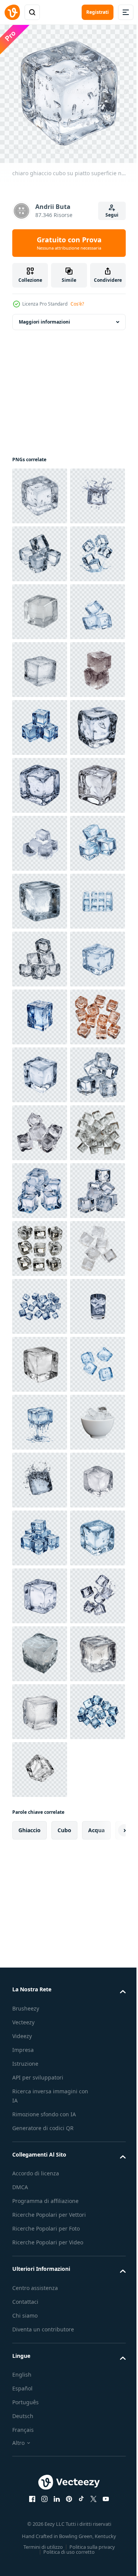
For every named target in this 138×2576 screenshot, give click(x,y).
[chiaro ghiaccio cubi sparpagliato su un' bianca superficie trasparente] (40, 2111)
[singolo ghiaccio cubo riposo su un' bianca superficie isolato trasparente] (40, 1474)
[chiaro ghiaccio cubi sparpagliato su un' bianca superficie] (40, 2285)
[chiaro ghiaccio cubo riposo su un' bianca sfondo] (40, 722)
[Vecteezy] (12, 12)
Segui (112, 215)
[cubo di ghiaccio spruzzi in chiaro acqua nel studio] (40, 2458)
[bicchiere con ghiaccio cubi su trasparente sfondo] (40, 2169)
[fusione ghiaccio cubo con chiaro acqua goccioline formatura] (40, 2343)
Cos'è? (77, 304)
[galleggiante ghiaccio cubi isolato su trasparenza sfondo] (40, 664)
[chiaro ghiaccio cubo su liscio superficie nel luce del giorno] (40, 2516)
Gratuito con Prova (69, 243)
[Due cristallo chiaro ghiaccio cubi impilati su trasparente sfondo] (40, 895)
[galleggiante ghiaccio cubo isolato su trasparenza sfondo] (40, 548)
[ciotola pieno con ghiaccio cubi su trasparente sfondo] (40, 2401)
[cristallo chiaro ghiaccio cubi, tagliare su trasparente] (40, 1590)
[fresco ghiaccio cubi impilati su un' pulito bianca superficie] (40, 1243)
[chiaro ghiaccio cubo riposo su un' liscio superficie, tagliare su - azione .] (40, 1127)
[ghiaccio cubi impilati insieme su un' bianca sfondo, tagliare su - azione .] (40, 1416)
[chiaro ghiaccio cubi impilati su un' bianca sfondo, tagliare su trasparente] (40, 780)
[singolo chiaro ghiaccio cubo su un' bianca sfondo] (40, 1648)
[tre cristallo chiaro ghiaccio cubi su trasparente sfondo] (40, 953)
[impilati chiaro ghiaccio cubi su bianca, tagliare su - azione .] (40, 606)
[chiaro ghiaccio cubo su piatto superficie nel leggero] (40, 490)
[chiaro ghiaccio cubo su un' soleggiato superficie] (40, 2227)
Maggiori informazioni (44, 316)
